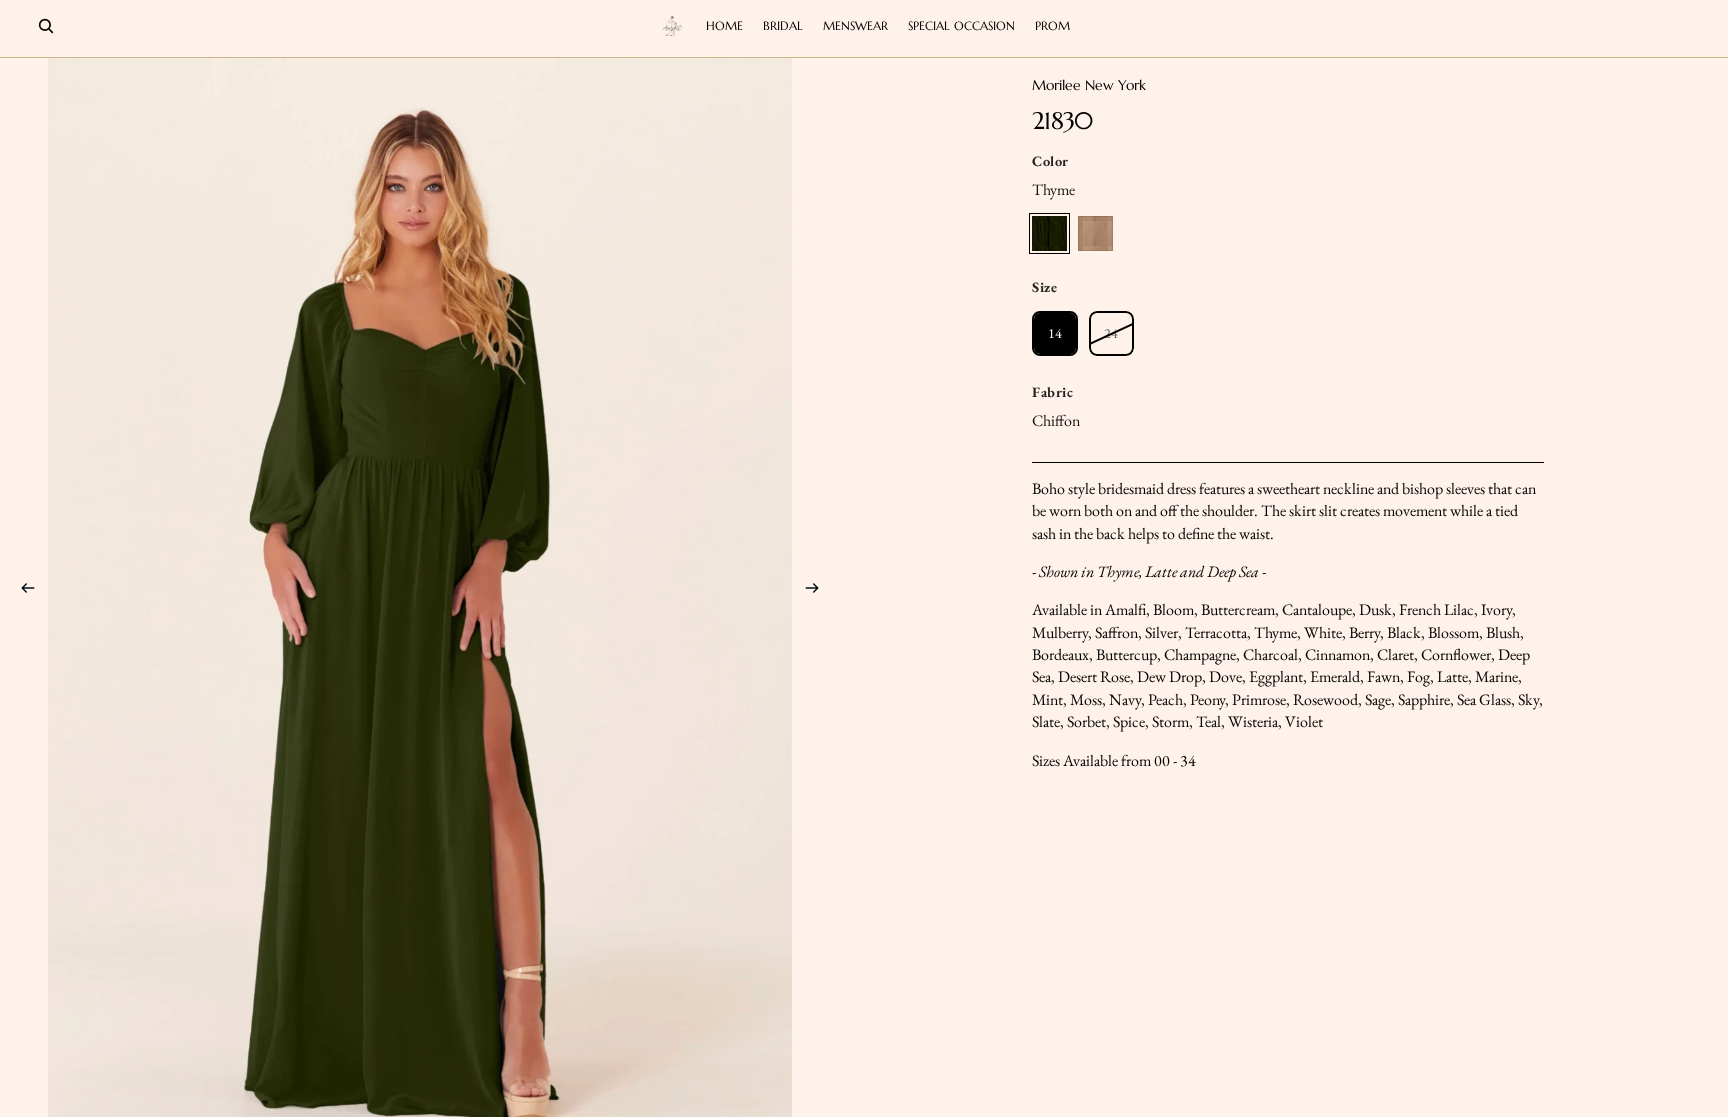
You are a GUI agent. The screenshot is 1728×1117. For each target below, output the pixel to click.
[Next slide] (818, 591)
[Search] (46, 26)
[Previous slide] (22, 591)
